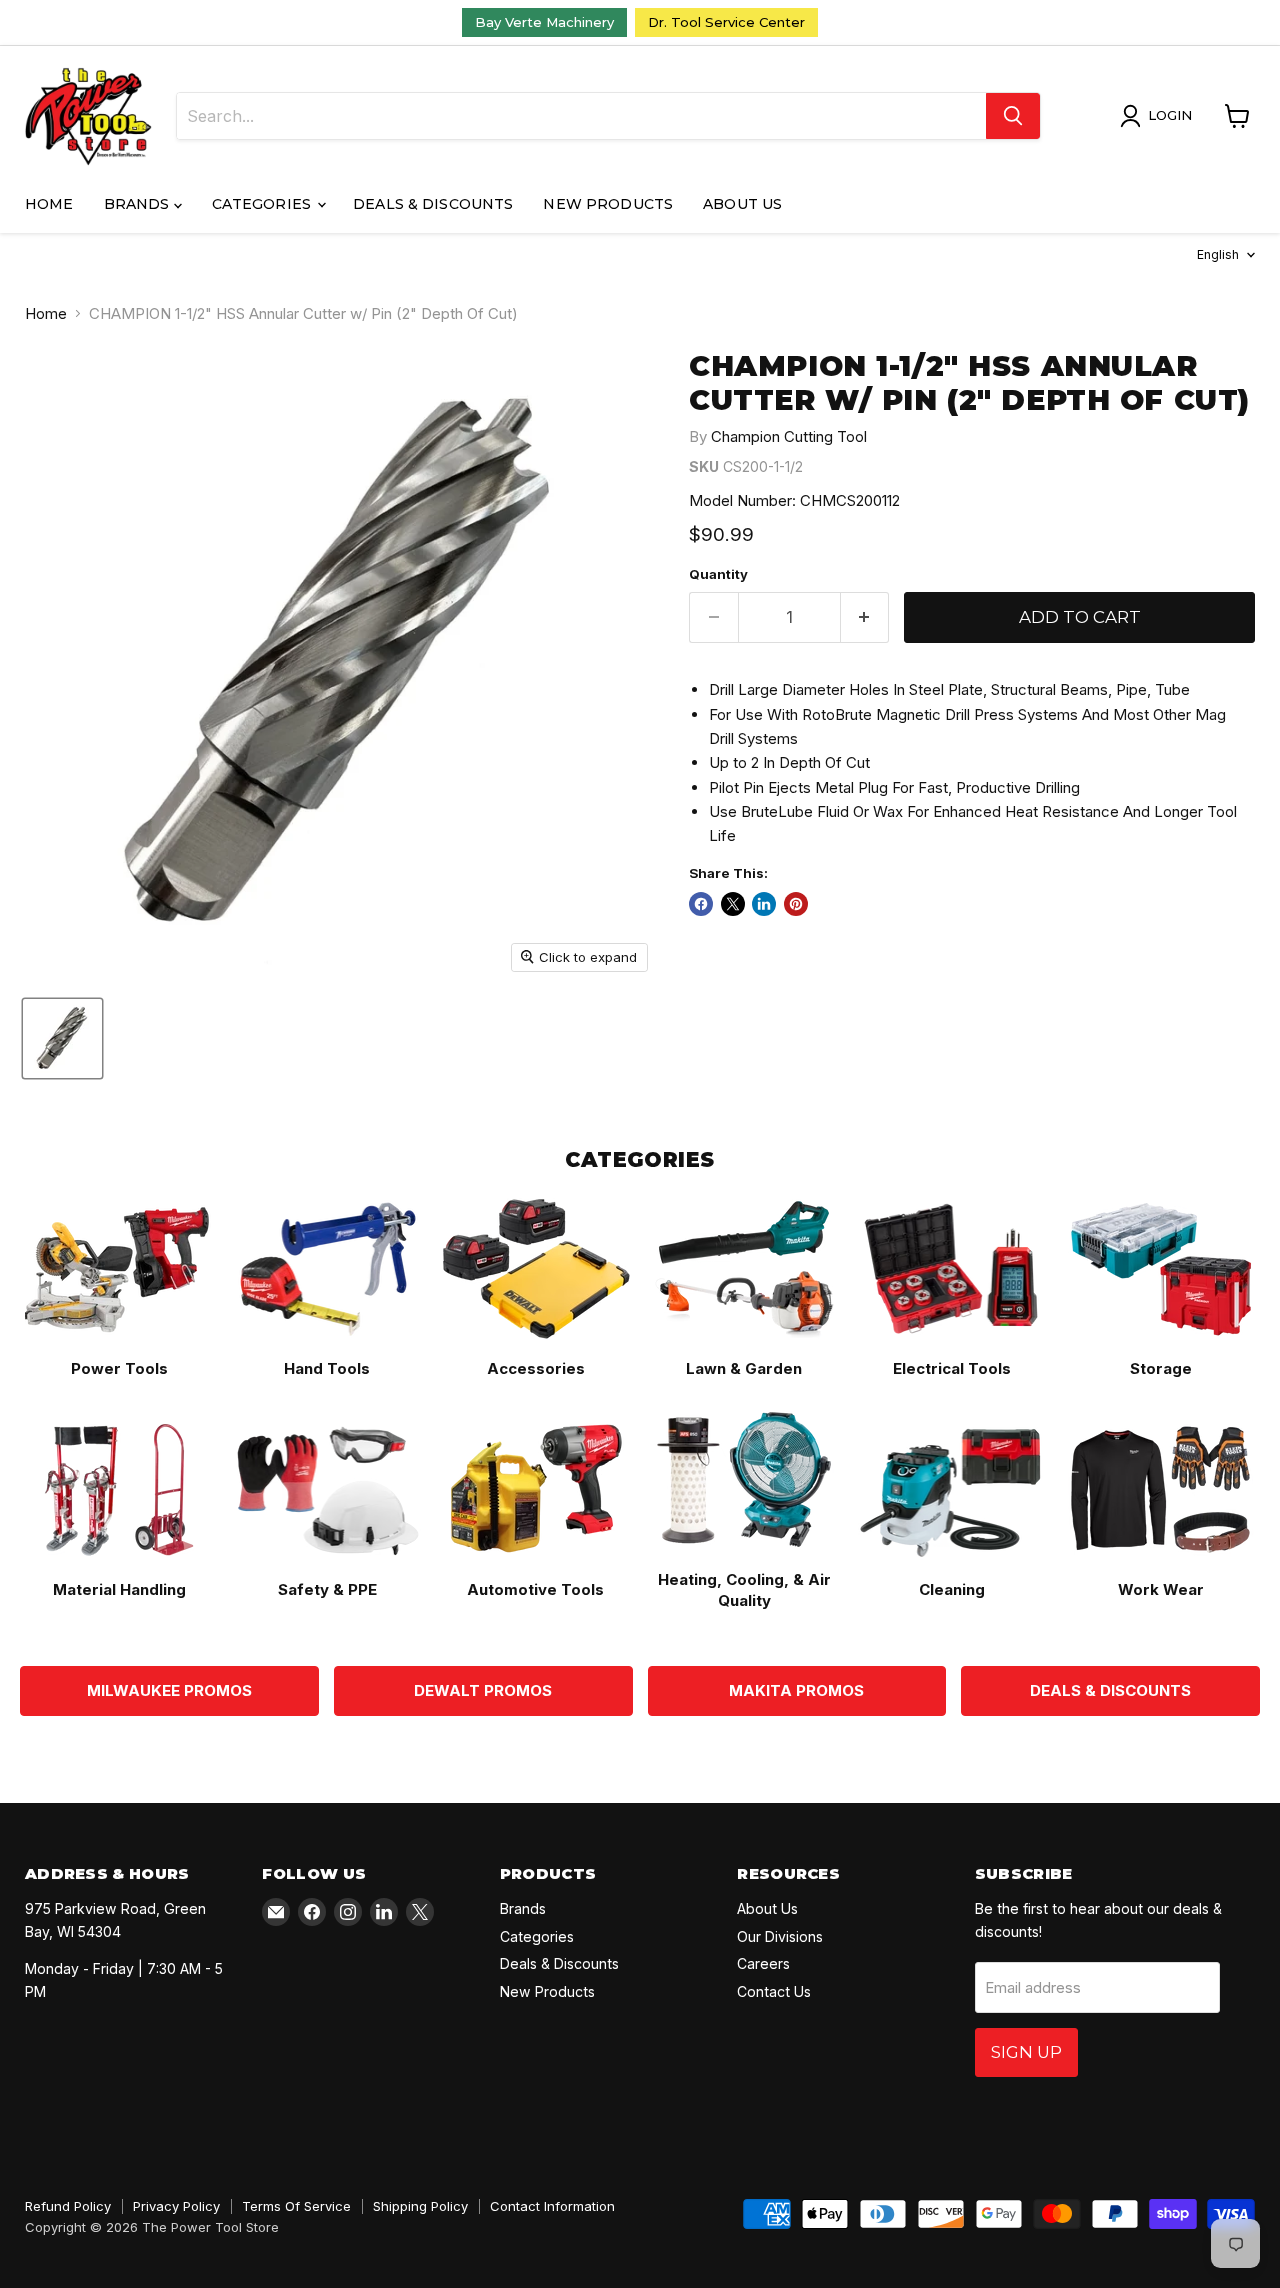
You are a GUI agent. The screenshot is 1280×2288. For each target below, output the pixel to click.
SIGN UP (1026, 2052)
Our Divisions (780, 1936)
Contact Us (774, 1991)
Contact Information (552, 2206)
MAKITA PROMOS (796, 1690)
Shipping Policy (420, 2206)
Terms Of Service (296, 2206)
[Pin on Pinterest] (796, 904)
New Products (608, 204)
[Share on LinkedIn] (764, 904)
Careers (763, 1963)
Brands (139, 204)
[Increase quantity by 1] (865, 617)
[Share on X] (733, 904)
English (1218, 254)
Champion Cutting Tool (789, 436)
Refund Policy (68, 2206)
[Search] (1013, 116)
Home (49, 204)
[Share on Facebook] (701, 904)
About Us (742, 204)
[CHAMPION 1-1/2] (62, 1038)
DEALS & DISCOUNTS (1110, 1690)
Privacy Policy (176, 2206)
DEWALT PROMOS (483, 1690)
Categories (264, 204)
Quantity (718, 574)
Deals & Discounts (433, 204)
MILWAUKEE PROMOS (169, 1690)
